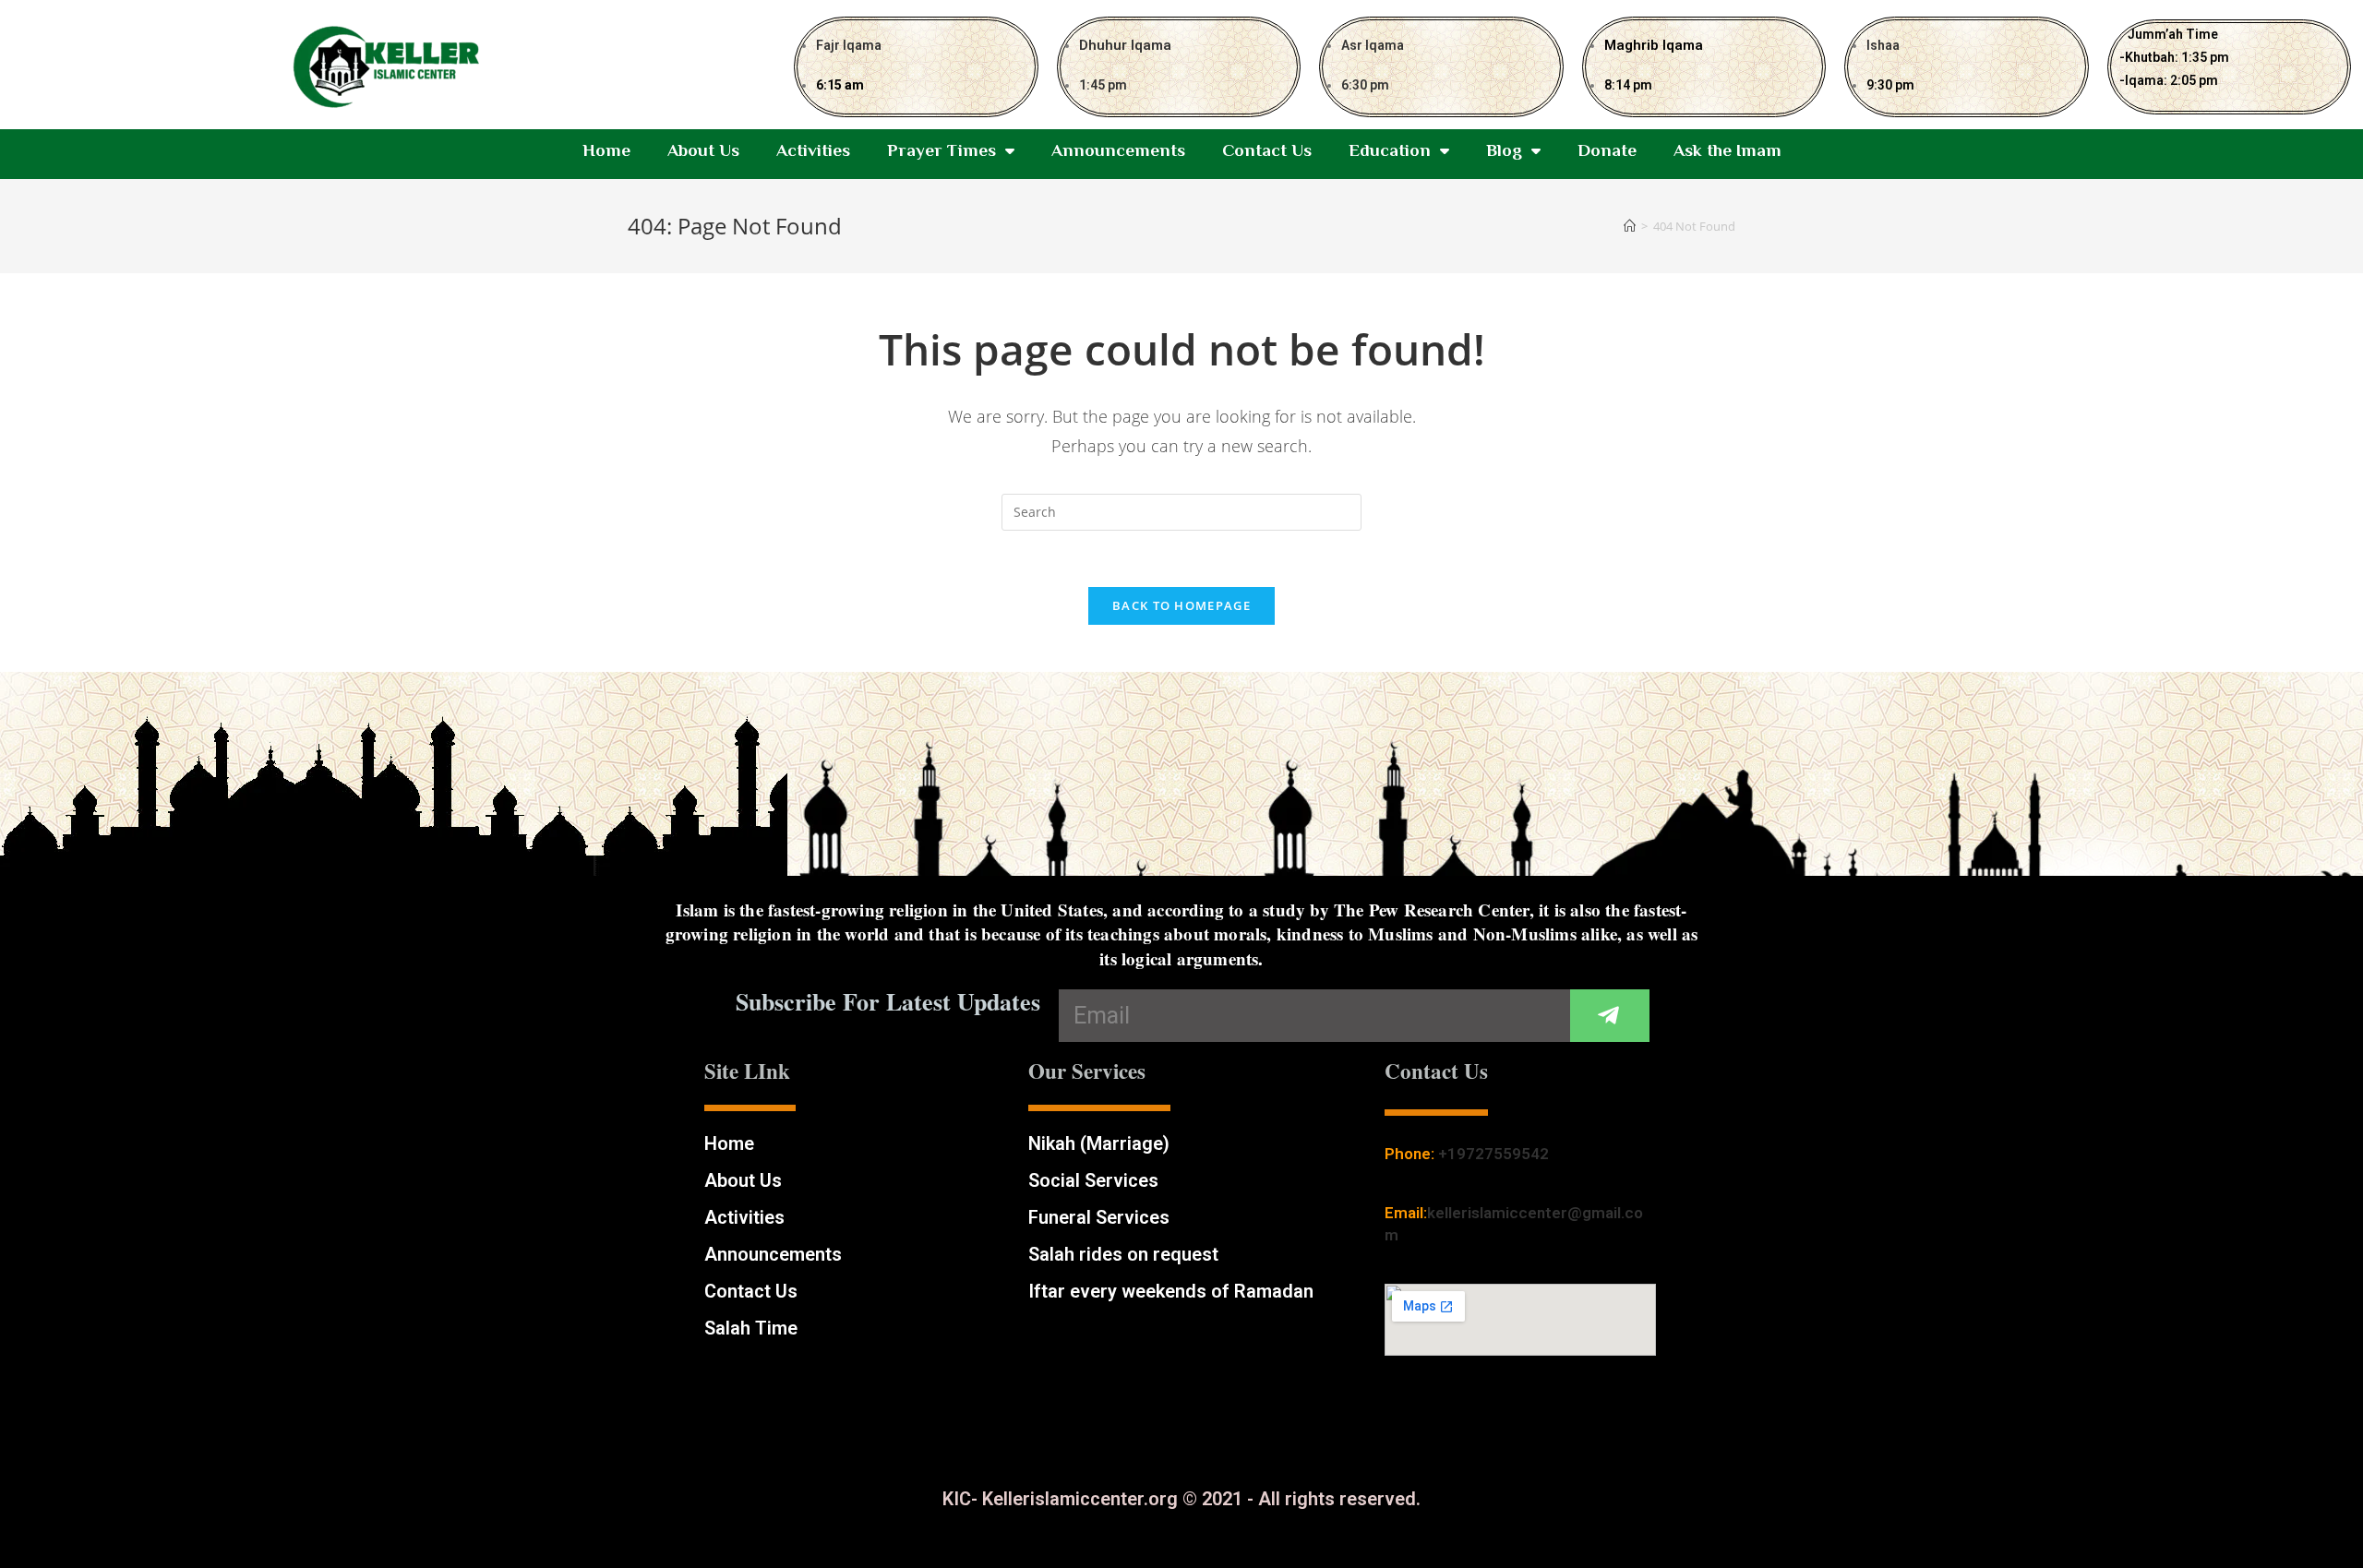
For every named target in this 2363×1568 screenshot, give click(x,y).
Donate (1607, 150)
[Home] (1630, 226)
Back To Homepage (1181, 605)
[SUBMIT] (1610, 1016)
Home (606, 150)
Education (1390, 150)
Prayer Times (942, 150)
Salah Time (751, 1328)
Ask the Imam (1727, 150)
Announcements (1118, 150)
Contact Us (1267, 150)
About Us (703, 150)
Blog (1504, 150)
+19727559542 (1493, 1154)
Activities (813, 150)
